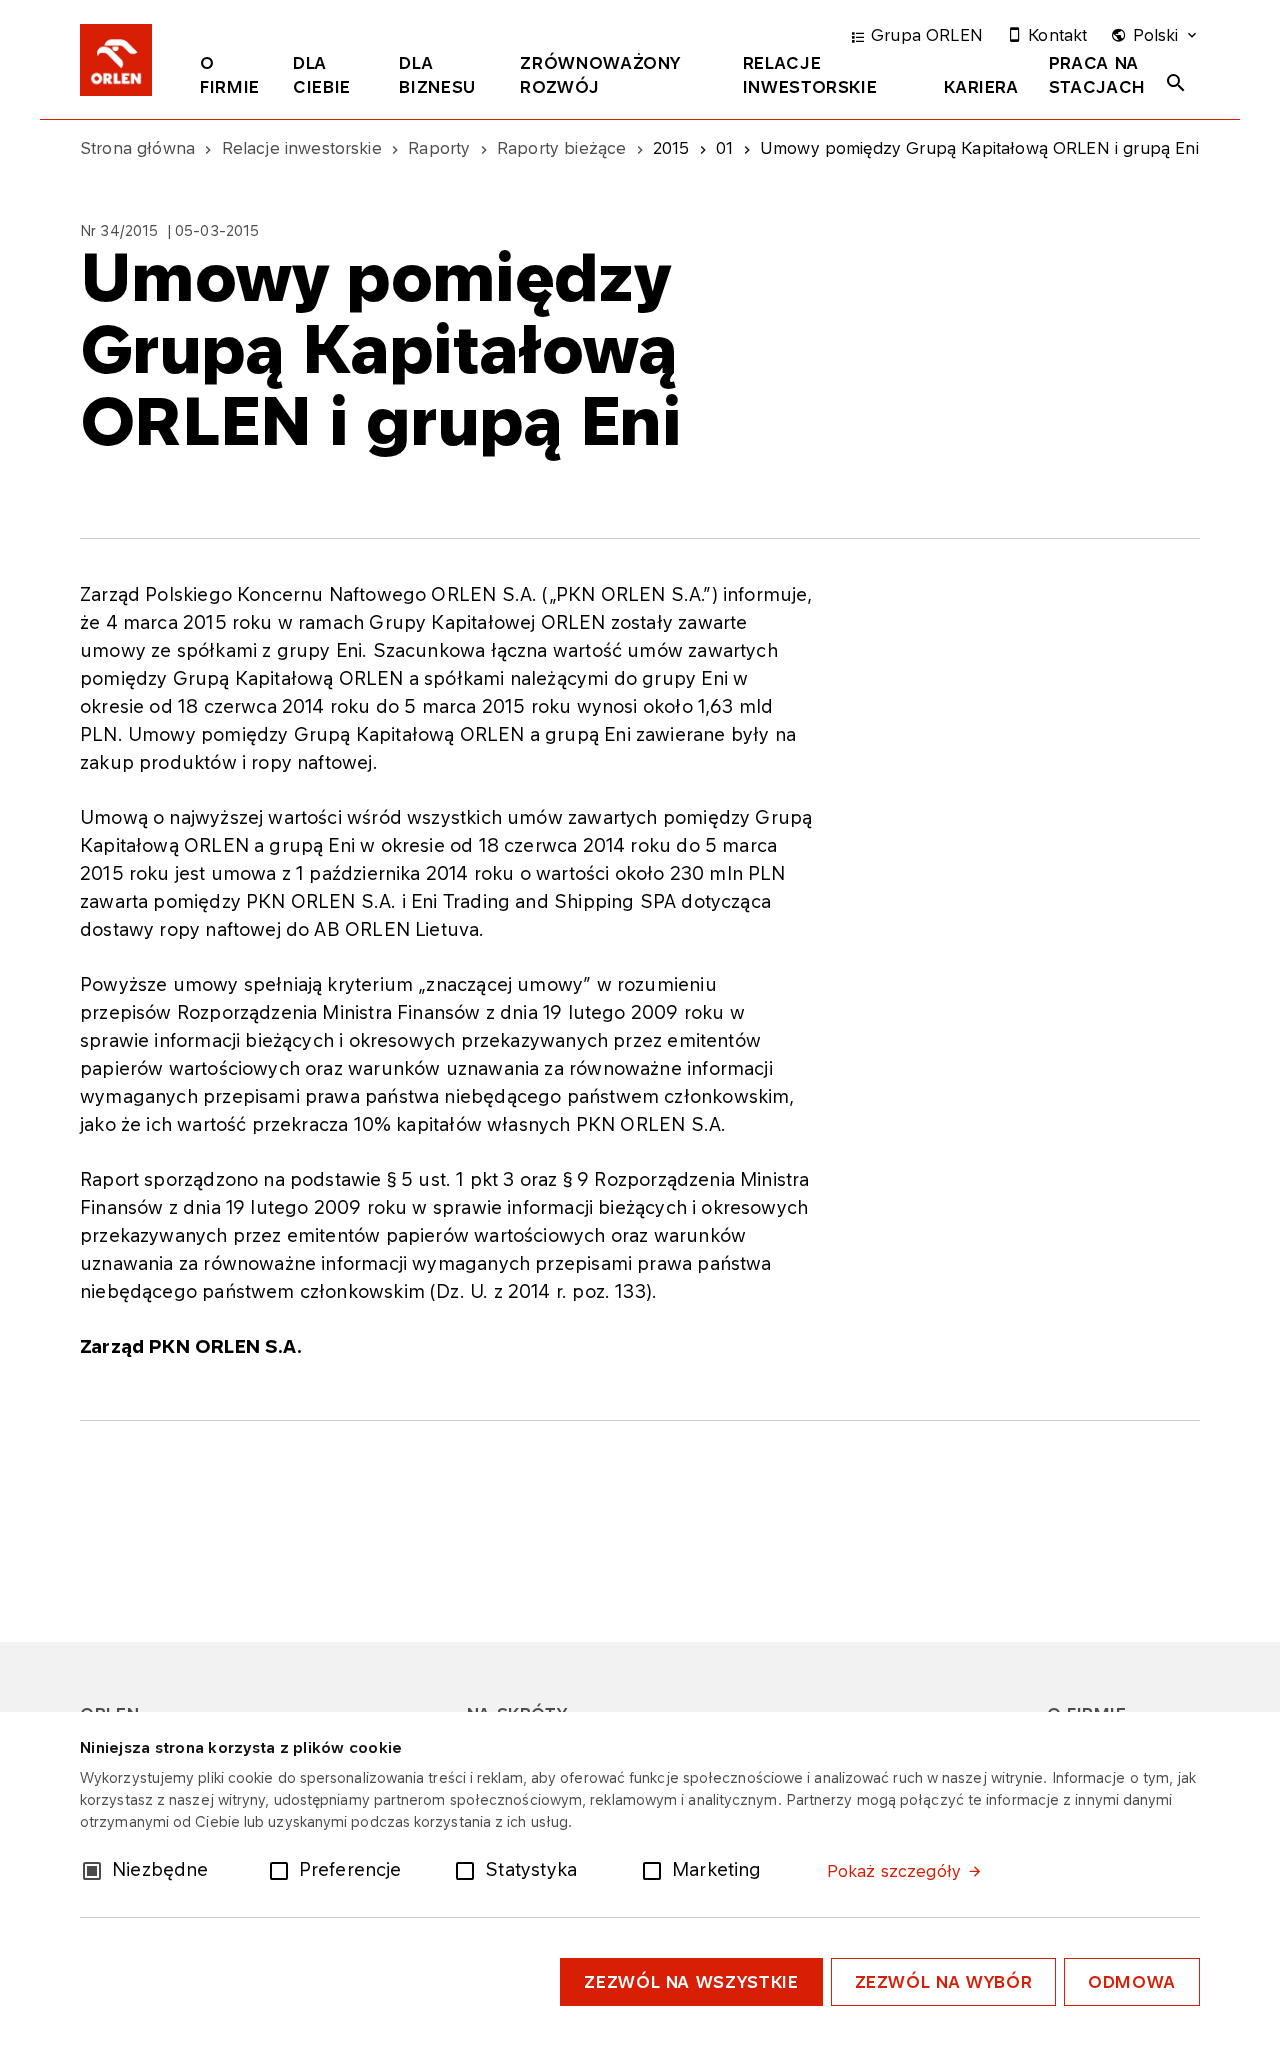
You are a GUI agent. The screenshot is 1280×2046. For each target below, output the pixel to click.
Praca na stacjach (1097, 75)
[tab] (231, 79)
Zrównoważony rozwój (600, 75)
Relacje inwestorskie (810, 75)
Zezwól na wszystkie (691, 1982)
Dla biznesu (437, 75)
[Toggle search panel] (1176, 83)
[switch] (283, 1869)
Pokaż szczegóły (894, 1871)
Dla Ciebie (322, 75)
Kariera (981, 87)
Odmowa (1132, 1982)
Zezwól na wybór (944, 1982)
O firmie (230, 75)
